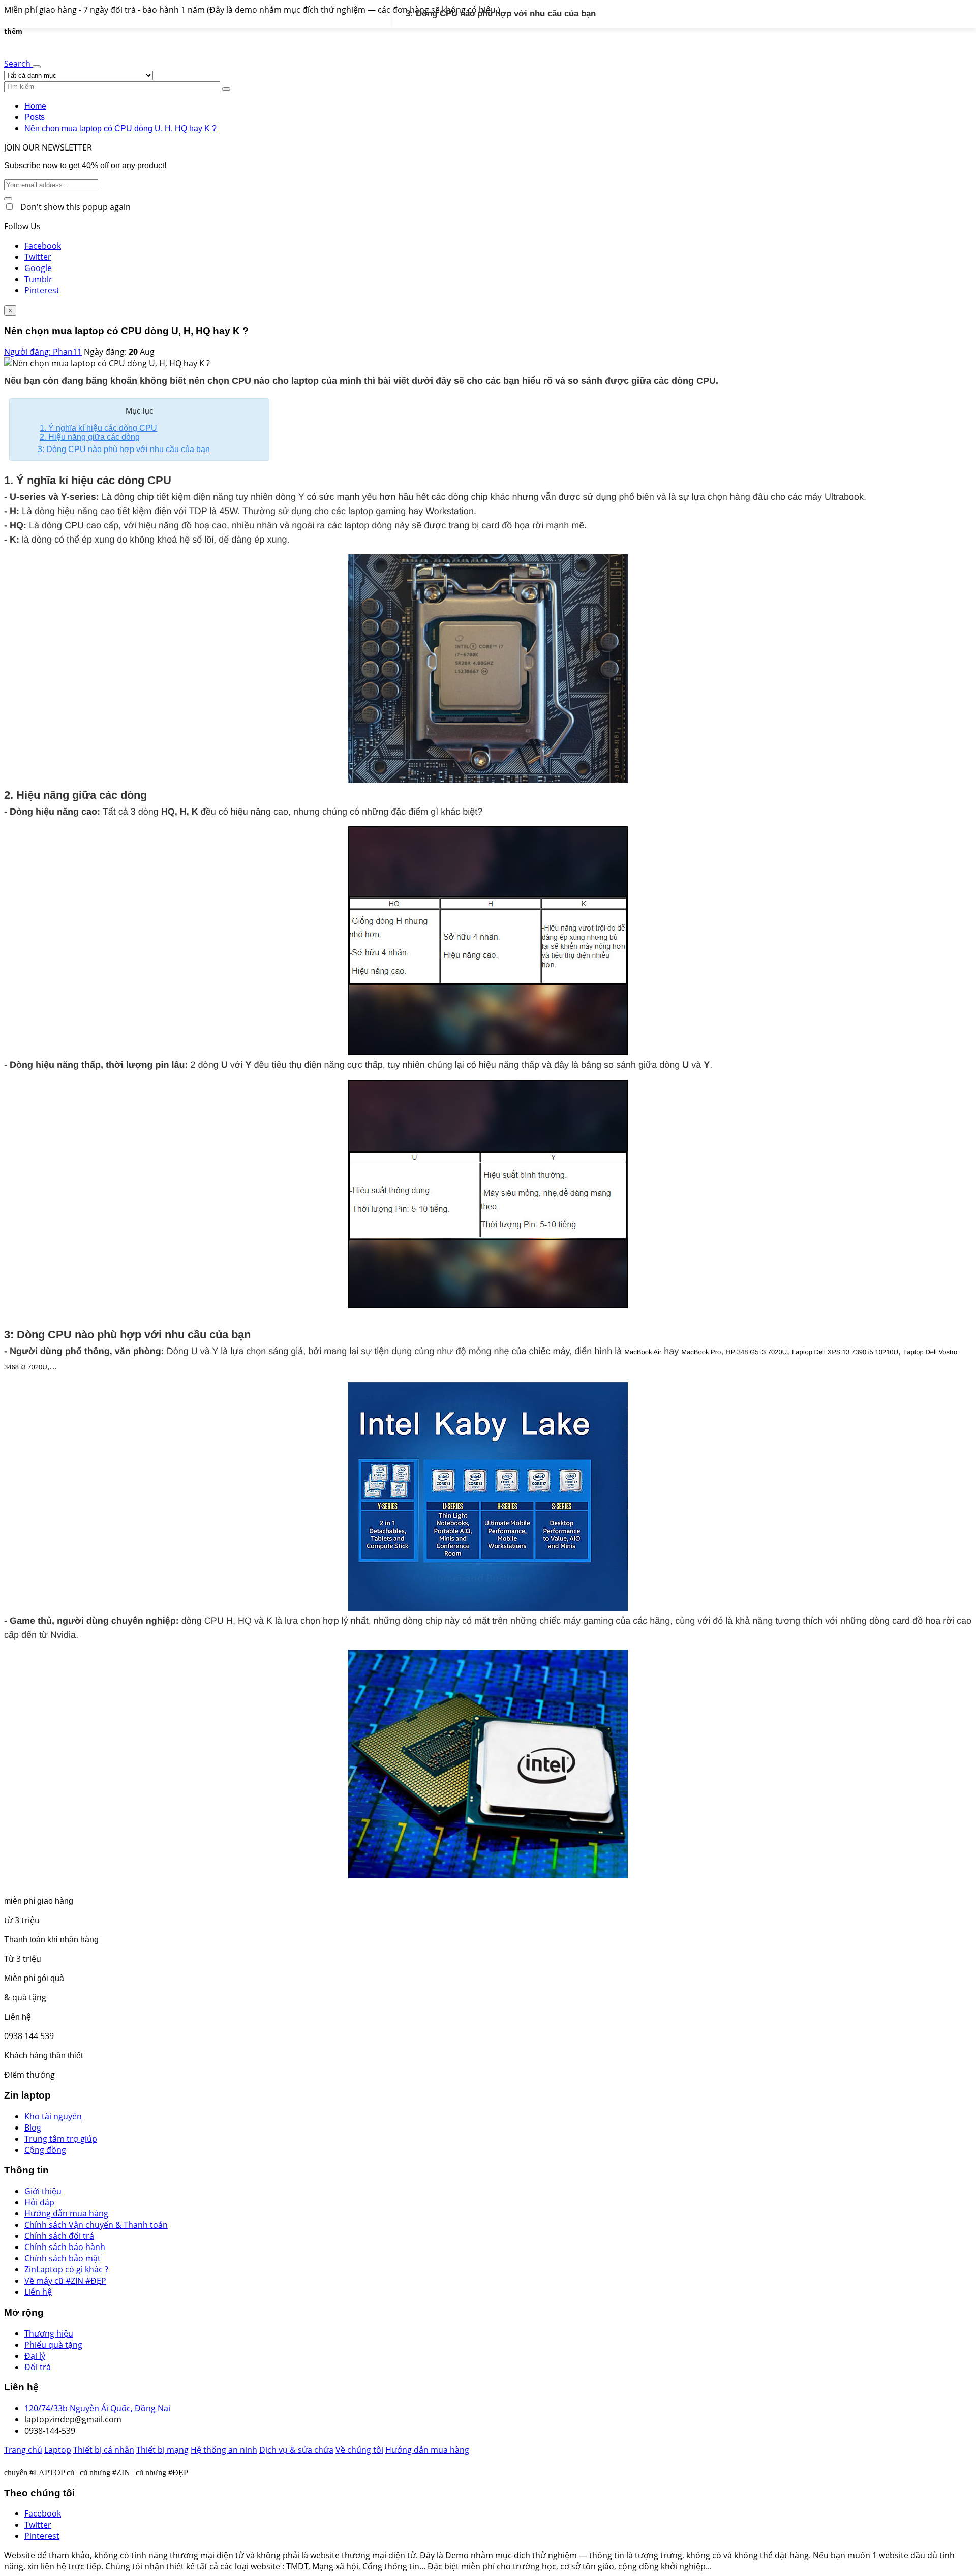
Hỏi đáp (39, 2202)
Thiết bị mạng (162, 2450)
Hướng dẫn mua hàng (66, 2213)
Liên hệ (38, 2292)
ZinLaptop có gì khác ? (66, 2269)
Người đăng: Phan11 (43, 352)
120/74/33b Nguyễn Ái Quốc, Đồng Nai (97, 2408)
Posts (35, 117)
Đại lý (35, 2356)
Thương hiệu (49, 2333)
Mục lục (140, 411)
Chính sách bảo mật (63, 2258)
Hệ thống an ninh (224, 2450)
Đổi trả (38, 2367)
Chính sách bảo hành (65, 2247)
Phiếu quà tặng (53, 2345)
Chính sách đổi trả (59, 2236)
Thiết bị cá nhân (104, 2450)
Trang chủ (23, 2450)
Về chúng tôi (359, 2450)
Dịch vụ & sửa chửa (296, 2450)
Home (35, 106)
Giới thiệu (43, 2191)
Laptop (58, 2450)
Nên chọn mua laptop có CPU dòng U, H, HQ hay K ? (120, 128)
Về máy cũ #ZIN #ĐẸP (65, 2281)
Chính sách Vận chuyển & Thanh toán (96, 2225)
